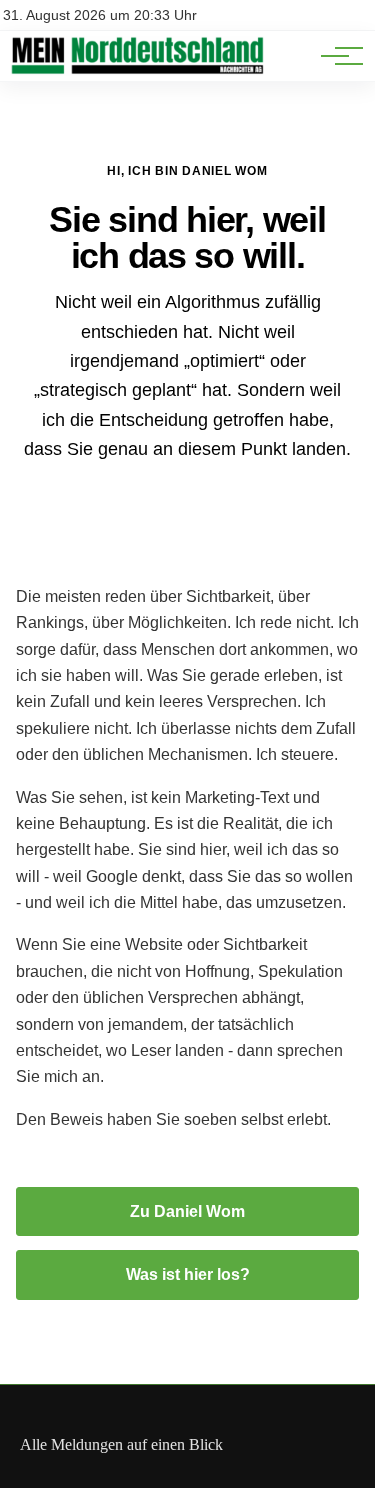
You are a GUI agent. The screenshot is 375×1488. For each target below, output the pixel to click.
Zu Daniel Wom (187, 1211)
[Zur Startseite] (137, 70)
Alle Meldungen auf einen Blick (121, 1444)
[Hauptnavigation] (335, 56)
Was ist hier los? (188, 1274)
